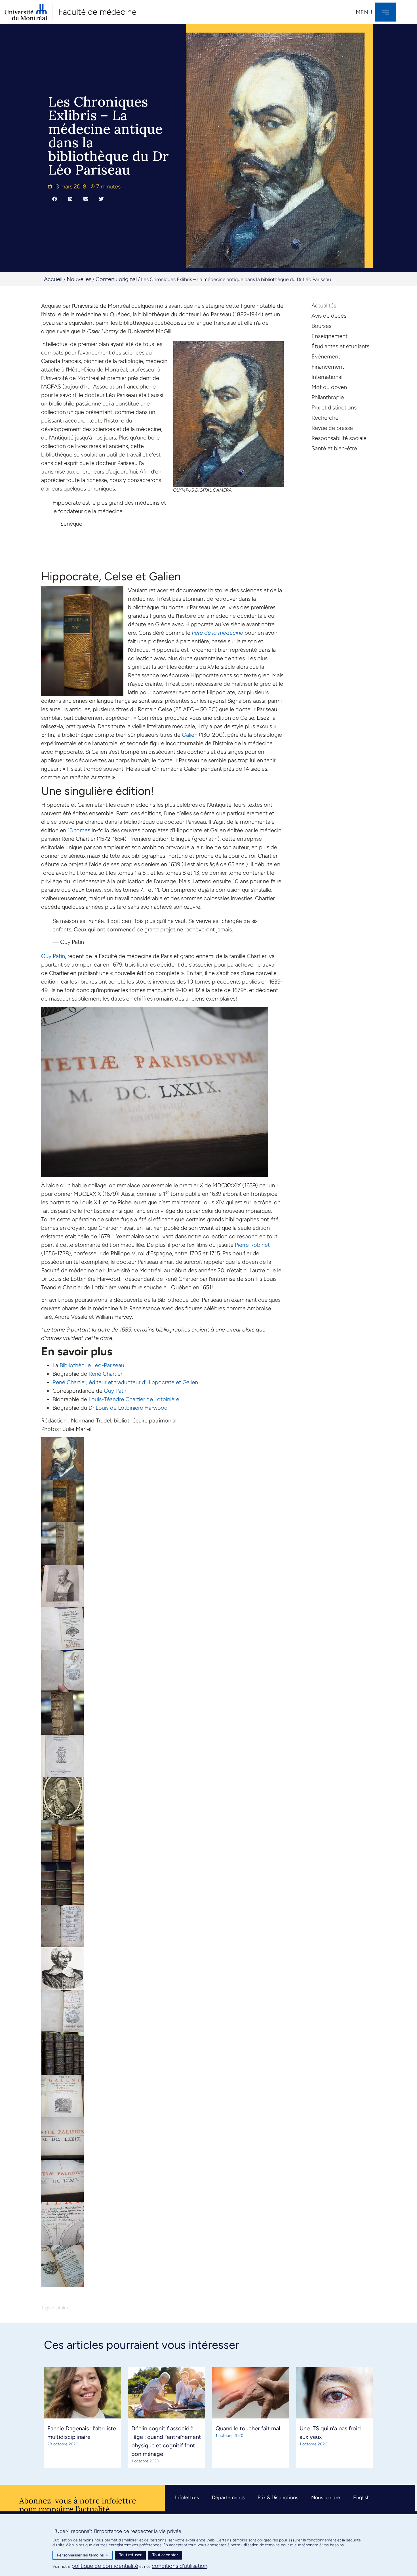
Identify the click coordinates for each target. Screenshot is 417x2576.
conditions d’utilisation (180, 2566)
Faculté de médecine (97, 12)
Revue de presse (332, 428)
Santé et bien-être (334, 448)
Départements (228, 2498)
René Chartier (105, 1374)
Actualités (324, 305)
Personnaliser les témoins (83, 2555)
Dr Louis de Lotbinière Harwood (128, 1408)
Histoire (60, 2308)
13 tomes (79, 830)
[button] (55, 199)
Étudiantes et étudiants (340, 346)
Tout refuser (130, 2555)
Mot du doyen (329, 387)
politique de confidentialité (105, 2566)
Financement (328, 367)
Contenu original (116, 279)
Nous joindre (326, 2498)
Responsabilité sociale (339, 438)
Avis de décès (329, 316)
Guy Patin (53, 956)
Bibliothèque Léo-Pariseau (92, 1365)
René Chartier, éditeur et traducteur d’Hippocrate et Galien (125, 1382)
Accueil (53, 279)
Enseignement (329, 336)
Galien (190, 735)
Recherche (325, 418)
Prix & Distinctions (278, 2498)
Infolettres (187, 2498)
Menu (364, 12)
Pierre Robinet (252, 1245)
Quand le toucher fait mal (248, 2428)
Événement (326, 356)
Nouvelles (79, 279)
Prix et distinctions (334, 407)
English (361, 2498)
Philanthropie (328, 397)
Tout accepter (165, 2555)
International (327, 377)
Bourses (321, 326)
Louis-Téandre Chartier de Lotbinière (134, 1399)
